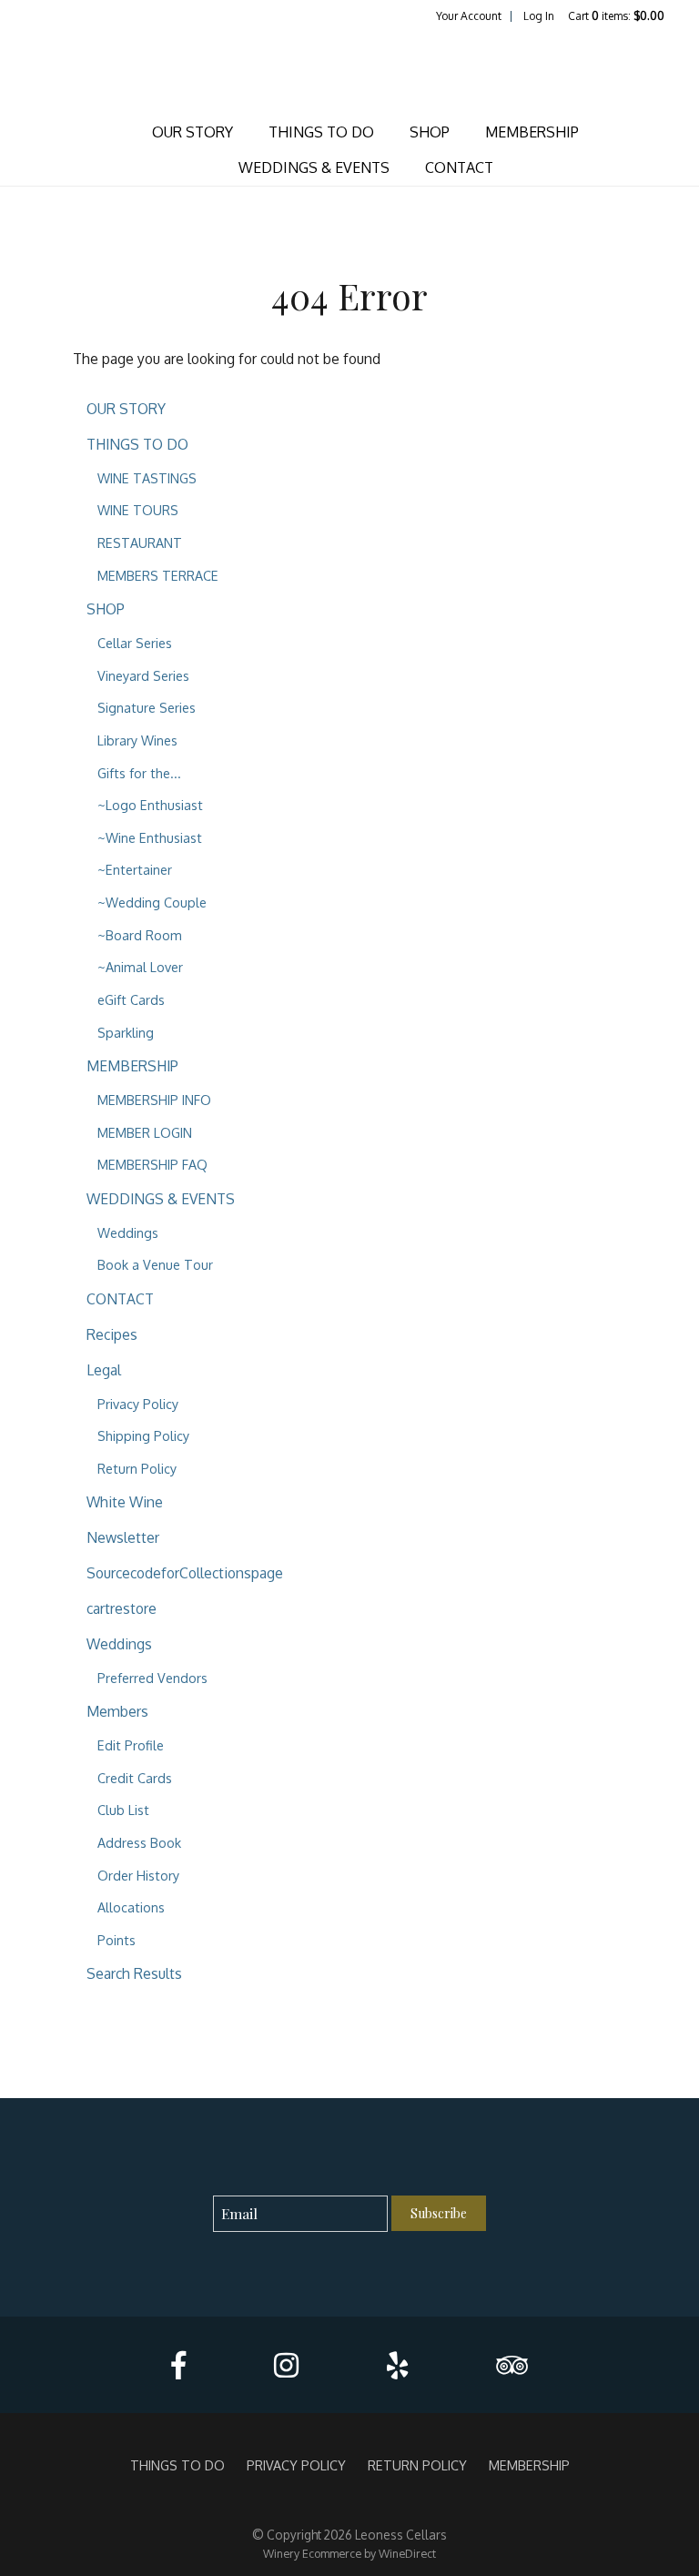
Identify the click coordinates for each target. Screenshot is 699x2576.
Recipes (112, 1334)
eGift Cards (131, 999)
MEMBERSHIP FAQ (152, 1164)
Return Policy (137, 1468)
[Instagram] (286, 2365)
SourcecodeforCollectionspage (185, 1573)
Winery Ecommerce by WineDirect (349, 2553)
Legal (104, 1370)
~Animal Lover (140, 967)
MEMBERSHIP (532, 132)
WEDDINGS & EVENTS (314, 167)
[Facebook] (178, 2365)
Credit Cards (135, 1778)
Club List (123, 1810)
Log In (539, 16)
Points (116, 1940)
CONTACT (459, 167)
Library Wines (137, 740)
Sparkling (126, 1032)
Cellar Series (135, 643)
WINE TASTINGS (147, 478)
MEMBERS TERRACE (158, 575)
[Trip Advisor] (512, 2365)
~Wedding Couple (152, 902)
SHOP (430, 132)
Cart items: (616, 16)
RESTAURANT (140, 543)
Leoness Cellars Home (349, 69)
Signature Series (147, 707)
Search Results (134, 1973)
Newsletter (123, 1537)
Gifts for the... (139, 773)
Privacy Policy (138, 1404)
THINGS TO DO (321, 132)
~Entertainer (135, 869)
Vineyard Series (143, 675)
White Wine (125, 1502)
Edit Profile (131, 1745)
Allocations (131, 1907)
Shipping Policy (143, 1435)
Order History (138, 1875)
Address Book (139, 1842)
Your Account (469, 16)
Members (117, 1711)
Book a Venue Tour (155, 1264)
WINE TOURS (138, 510)
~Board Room (140, 935)
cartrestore (122, 1608)
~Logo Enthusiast (150, 805)
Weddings (128, 1232)
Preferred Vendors (152, 1678)
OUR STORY (192, 132)
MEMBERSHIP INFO (154, 1100)
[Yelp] (397, 2365)
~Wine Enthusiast (150, 837)
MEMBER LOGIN (145, 1132)
